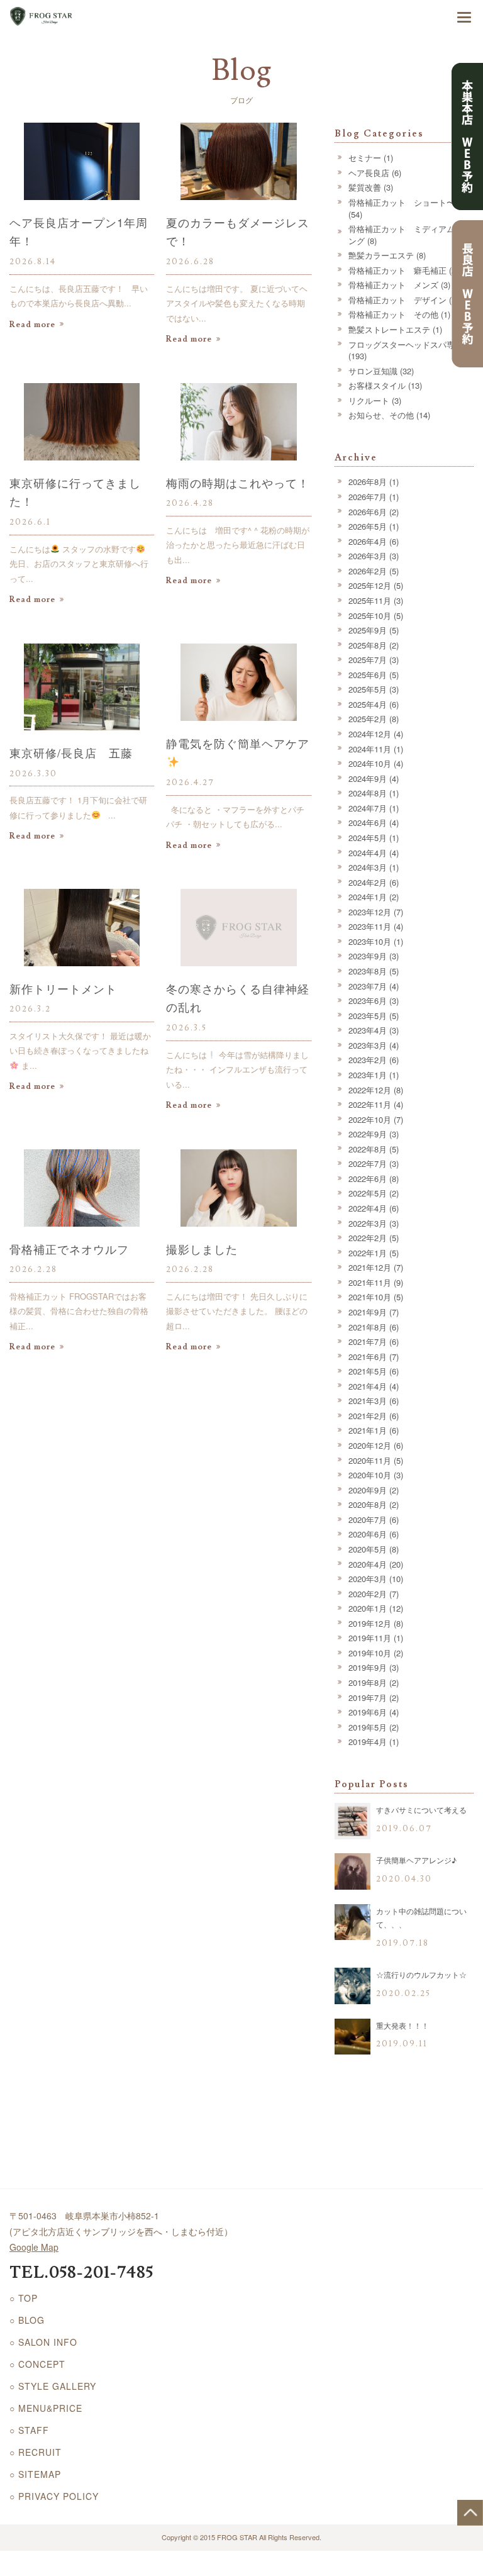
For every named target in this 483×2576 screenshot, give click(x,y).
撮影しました (202, 1249)
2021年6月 (368, 1357)
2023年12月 (370, 912)
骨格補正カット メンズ (393, 285)
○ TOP (24, 2298)
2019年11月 (370, 1638)
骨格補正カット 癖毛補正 (397, 270)
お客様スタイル (377, 385)
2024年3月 (368, 867)
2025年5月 (368, 689)
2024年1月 (368, 897)
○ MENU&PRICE (46, 2408)
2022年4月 (368, 1208)
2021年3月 (368, 1401)
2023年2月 (368, 1060)
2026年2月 (368, 571)
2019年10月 (370, 1653)
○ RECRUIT (36, 2452)
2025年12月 (370, 585)
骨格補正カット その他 (393, 314)
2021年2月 (368, 1416)
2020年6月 (368, 1534)
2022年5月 (368, 1193)
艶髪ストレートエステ (389, 329)
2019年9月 (368, 1667)
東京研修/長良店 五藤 (71, 752)
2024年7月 (368, 808)
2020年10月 (370, 1475)
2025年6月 (368, 675)
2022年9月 (368, 1134)
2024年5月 (368, 838)
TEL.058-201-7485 (81, 2273)
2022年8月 (368, 1149)
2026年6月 (368, 512)
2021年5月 (368, 1371)
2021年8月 (368, 1327)
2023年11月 (370, 926)
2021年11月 (370, 1282)
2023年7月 (368, 986)
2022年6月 (368, 1179)
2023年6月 (368, 1001)
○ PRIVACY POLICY (54, 2496)
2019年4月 (368, 1742)
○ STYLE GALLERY (53, 2386)
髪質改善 (365, 187)
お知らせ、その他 (381, 415)
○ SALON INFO (43, 2342)
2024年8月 (368, 793)
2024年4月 (368, 853)
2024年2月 (368, 882)
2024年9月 (368, 778)
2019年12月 (370, 1623)
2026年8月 (368, 482)
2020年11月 (370, 1460)
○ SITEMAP (35, 2474)
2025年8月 (368, 645)
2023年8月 (368, 971)
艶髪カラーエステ (381, 255)
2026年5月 (368, 526)
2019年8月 (368, 1682)
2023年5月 (368, 1016)
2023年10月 (370, 941)
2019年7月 (368, 1698)
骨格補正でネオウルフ (69, 1249)
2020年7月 (368, 1519)
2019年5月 (368, 1727)
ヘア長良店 (369, 173)
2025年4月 (368, 704)
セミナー (365, 158)
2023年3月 (368, 1045)
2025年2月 (368, 719)
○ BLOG (27, 2320)
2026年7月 (368, 497)
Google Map (34, 2247)
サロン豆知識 (373, 371)
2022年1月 (368, 1253)
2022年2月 (368, 1238)
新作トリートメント (63, 988)
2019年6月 (368, 1712)
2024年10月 (370, 763)
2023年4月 (368, 1030)
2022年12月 (370, 1090)
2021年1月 (368, 1430)
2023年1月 (368, 1075)
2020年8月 (368, 1504)
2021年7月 (368, 1341)
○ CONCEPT (37, 2364)
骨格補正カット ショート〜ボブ (410, 202)
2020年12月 (370, 1445)
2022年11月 (370, 1104)
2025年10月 (370, 616)
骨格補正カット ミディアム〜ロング (410, 235)
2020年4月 (368, 1564)
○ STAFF (29, 2430)
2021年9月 (368, 1312)
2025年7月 (368, 660)
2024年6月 (368, 822)
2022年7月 (368, 1163)
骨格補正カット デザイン (397, 300)
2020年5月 (368, 1549)
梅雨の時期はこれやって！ (238, 482)
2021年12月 (370, 1267)
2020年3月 (368, 1579)
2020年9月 (368, 1490)
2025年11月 (370, 600)
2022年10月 (370, 1119)
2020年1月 (368, 1608)
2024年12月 (370, 734)
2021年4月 (368, 1386)
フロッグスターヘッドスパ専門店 (410, 344)
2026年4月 (368, 541)
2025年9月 (368, 630)
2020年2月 (368, 1594)
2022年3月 (368, 1223)
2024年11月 (370, 749)
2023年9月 (368, 956)
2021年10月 (370, 1297)
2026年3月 (368, 556)
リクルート (369, 400)
